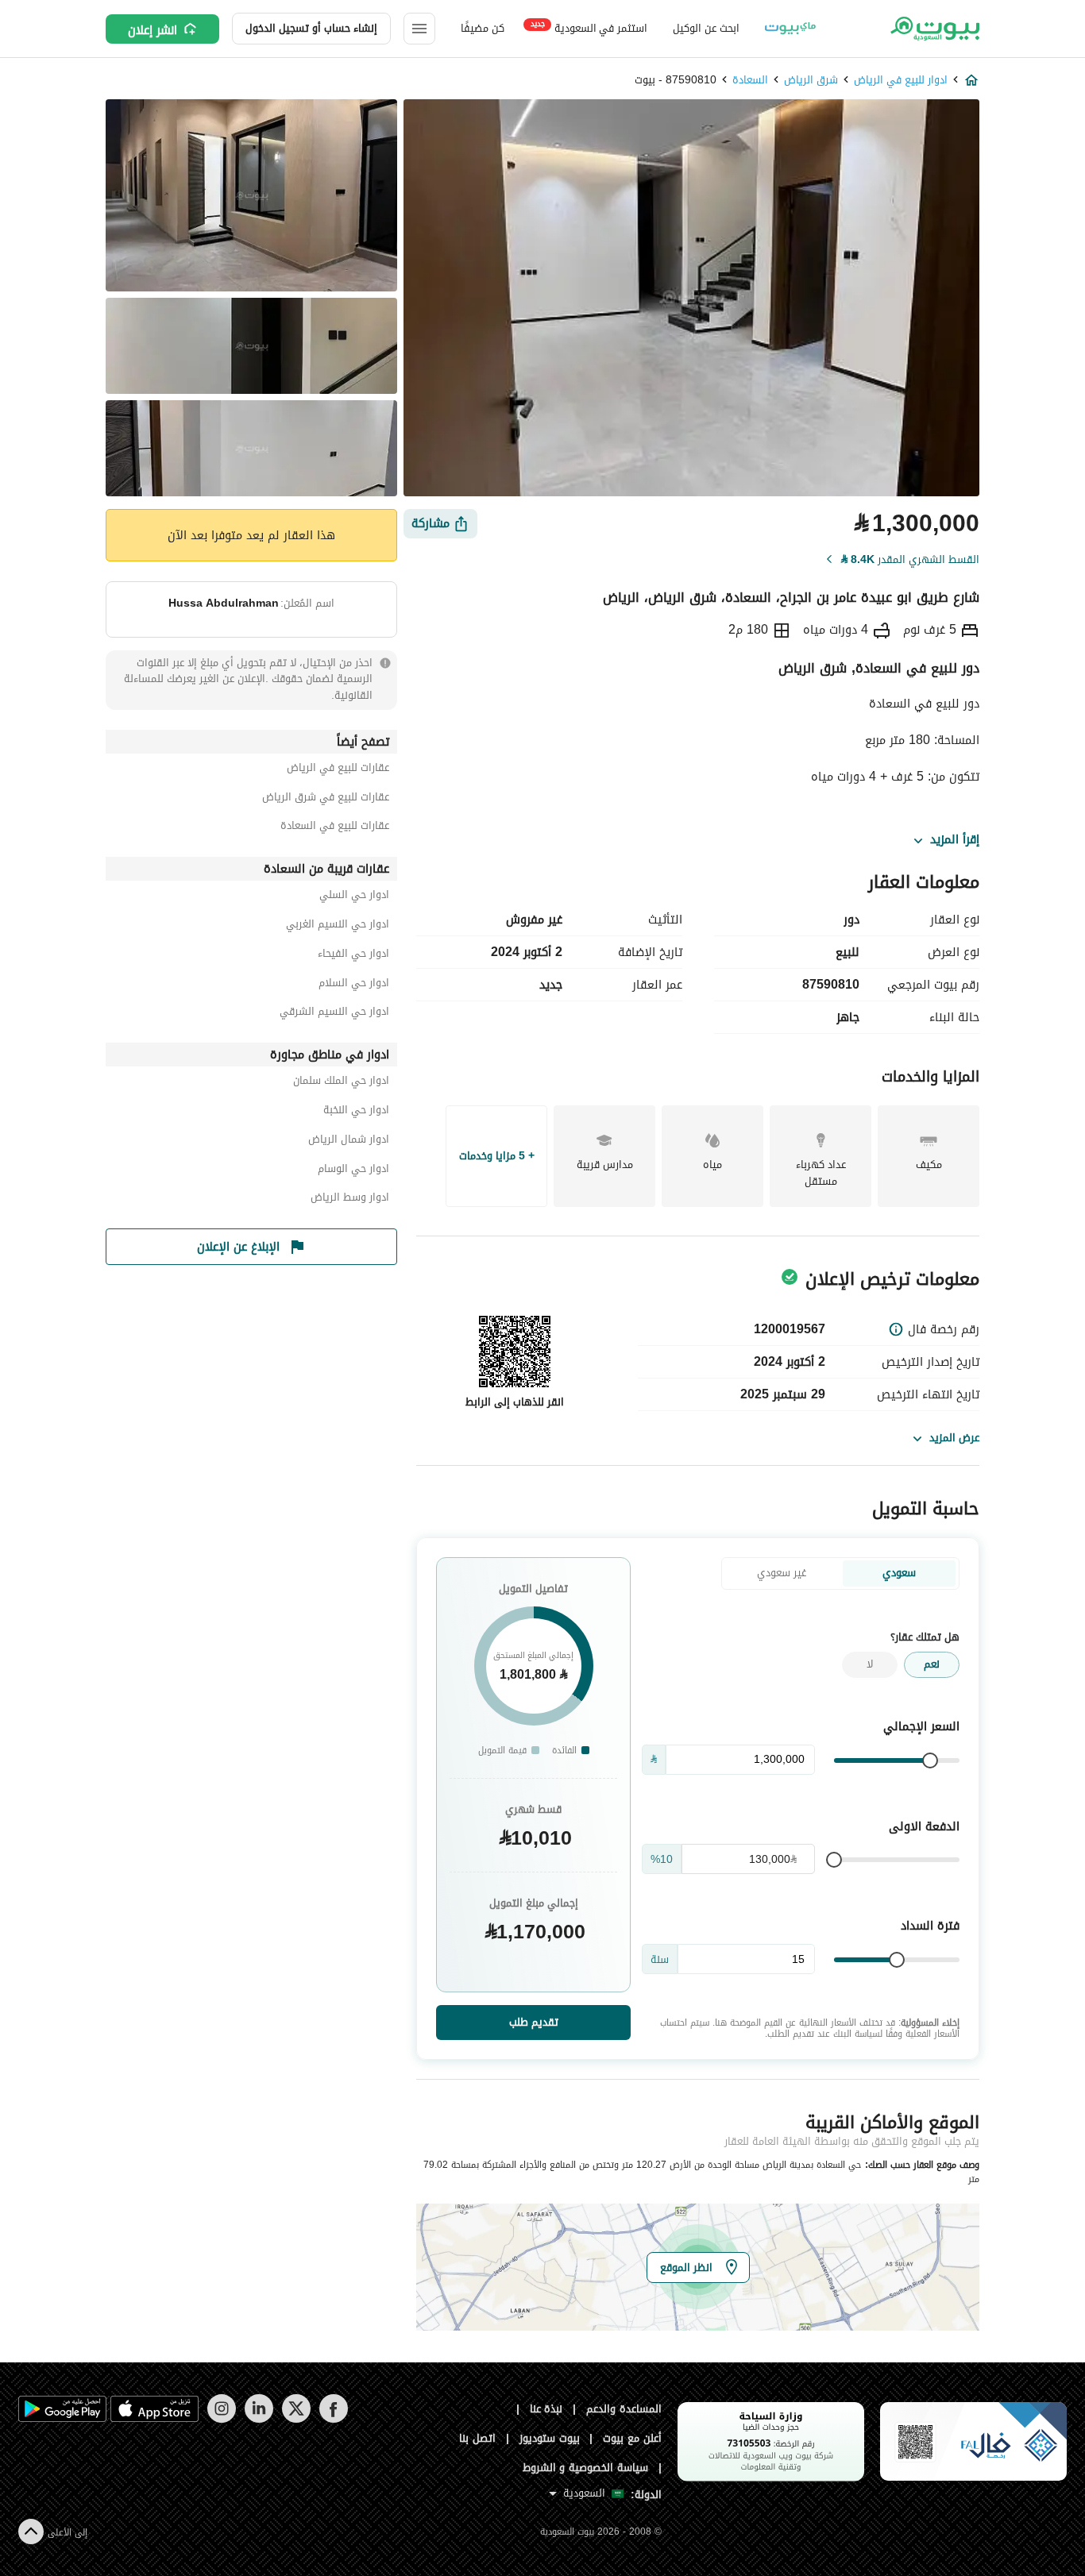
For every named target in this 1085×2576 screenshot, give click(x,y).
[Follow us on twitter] (296, 2419)
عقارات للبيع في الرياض (338, 770)
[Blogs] (790, 29)
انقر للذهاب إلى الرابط (515, 1402)
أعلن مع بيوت (632, 2438)
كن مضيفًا (483, 28)
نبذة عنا (546, 2409)
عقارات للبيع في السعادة (335, 828)
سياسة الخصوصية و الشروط (586, 2468)
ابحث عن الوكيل (706, 28)
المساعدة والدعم (624, 2409)
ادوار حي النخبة (356, 1112)
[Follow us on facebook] (333, 2419)
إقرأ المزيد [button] (955, 840)
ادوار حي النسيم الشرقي (334, 1014)
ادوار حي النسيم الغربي (338, 926)
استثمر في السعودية (589, 27)
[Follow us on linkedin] (259, 2419)
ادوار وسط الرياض (350, 1199)
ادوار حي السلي (354, 897)
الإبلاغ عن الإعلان (238, 1247)
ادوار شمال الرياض (349, 1141)
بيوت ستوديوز (550, 2438)
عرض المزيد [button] (954, 1438)
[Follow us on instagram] (221, 2419)
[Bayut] (934, 29)
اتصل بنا (477, 2438)
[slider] (930, 1760)
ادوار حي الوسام (353, 1171)
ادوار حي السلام (354, 985)
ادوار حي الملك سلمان (341, 1083)
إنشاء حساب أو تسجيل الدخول (311, 28)
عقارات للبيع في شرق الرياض (326, 799)
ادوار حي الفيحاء (353, 956)
